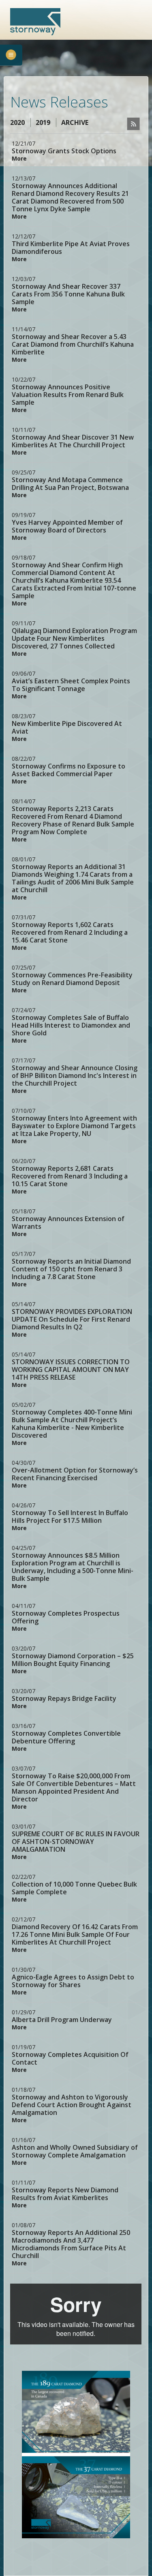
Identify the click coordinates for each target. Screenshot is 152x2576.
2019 (43, 122)
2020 (17, 122)
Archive (75, 122)
